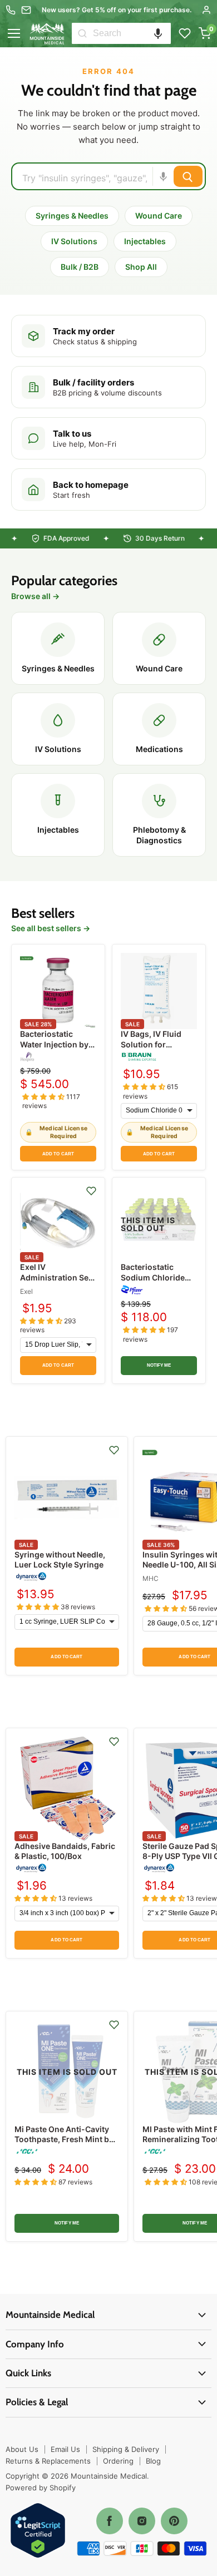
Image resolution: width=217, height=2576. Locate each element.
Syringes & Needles (72, 216)
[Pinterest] (174, 2521)
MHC (151, 1578)
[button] (158, 33)
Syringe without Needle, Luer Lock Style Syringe (60, 1559)
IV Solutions (74, 241)
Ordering (118, 2461)
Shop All (141, 267)
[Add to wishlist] (91, 1191)
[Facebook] (110, 2521)
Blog (153, 2461)
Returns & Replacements (48, 2461)
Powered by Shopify (41, 2488)
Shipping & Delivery (126, 2449)
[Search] (82, 33)
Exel (26, 1291)
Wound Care (159, 216)
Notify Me (159, 1365)
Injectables (145, 241)
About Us (22, 2449)
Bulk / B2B (80, 267)
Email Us (65, 2449)
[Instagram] (142, 2521)
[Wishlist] (185, 33)
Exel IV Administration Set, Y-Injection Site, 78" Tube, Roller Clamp (58, 1282)
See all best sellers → (51, 928)
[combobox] (132, 33)
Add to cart (58, 1154)
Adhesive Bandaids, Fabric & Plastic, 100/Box (65, 1851)
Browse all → (35, 596)
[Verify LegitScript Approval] (38, 2531)
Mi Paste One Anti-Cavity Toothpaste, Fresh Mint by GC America (64, 2139)
